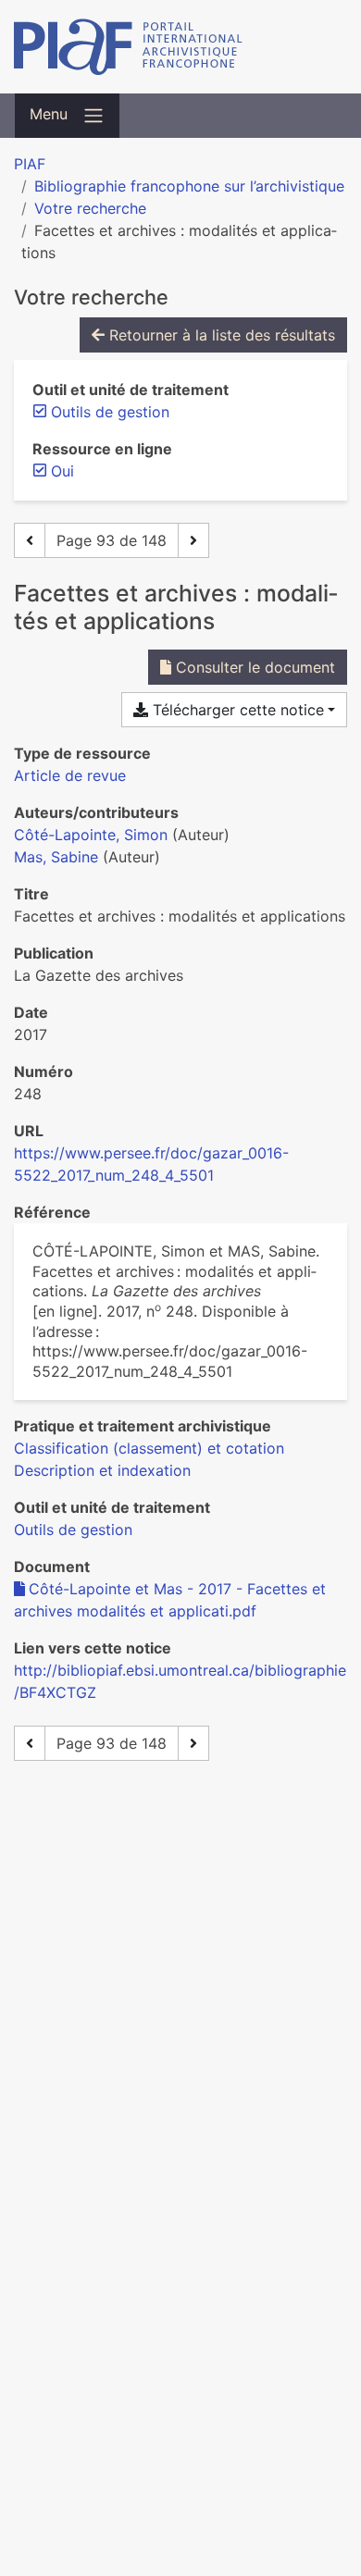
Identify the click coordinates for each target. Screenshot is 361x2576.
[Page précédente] (30, 540)
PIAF (30, 164)
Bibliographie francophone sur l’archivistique (189, 186)
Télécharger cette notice (236, 710)
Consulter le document (253, 667)
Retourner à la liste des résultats (220, 335)
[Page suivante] (193, 540)
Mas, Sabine (56, 857)
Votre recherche (90, 208)
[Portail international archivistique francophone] (180, 47)
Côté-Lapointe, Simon (91, 835)
